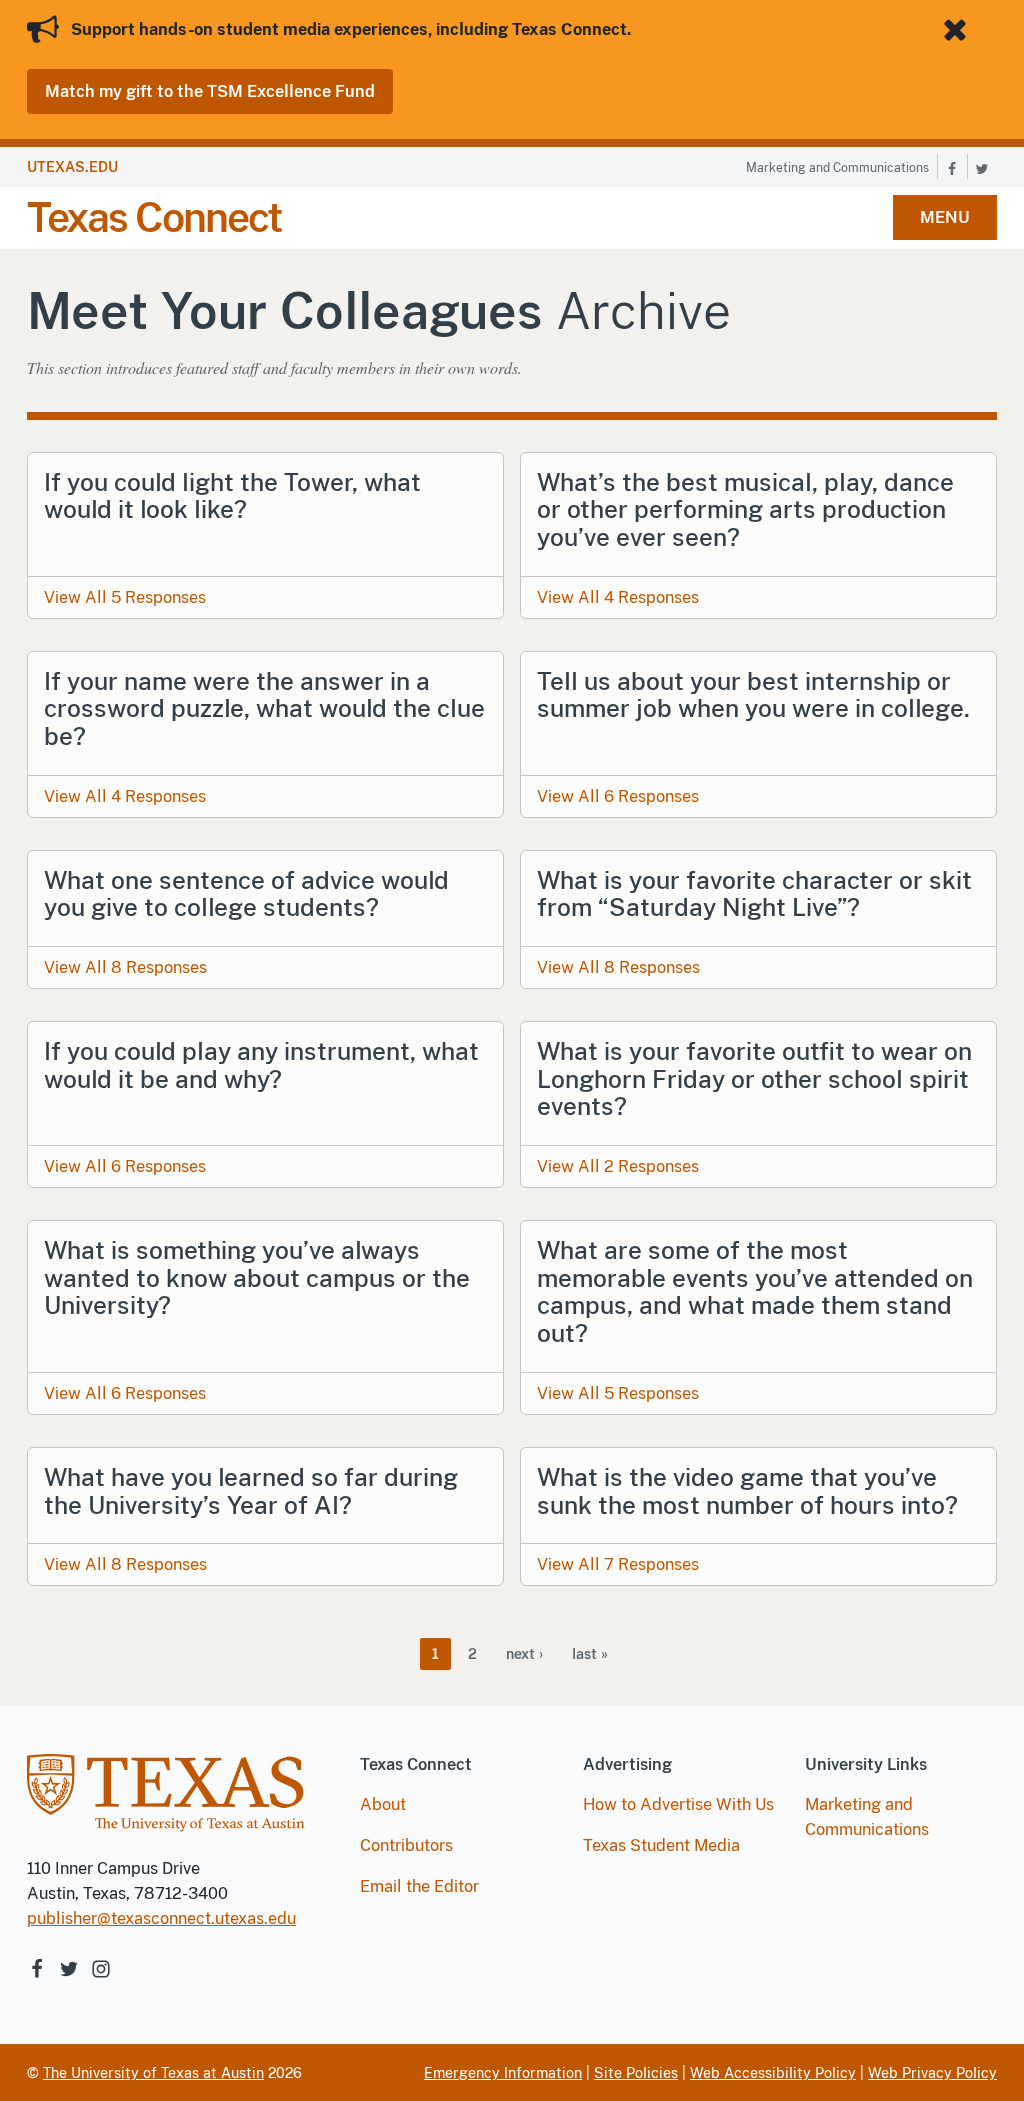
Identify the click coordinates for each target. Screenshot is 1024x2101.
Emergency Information (503, 2073)
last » (590, 1654)
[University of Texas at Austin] (166, 1803)
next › (524, 1654)
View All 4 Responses (618, 597)
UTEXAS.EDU (72, 167)
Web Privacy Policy (932, 2073)
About (383, 1804)
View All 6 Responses (618, 796)
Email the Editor (419, 1886)
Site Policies (636, 2073)
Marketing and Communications (837, 168)
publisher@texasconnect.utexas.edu (161, 1918)
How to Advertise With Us (678, 1804)
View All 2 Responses (618, 1166)
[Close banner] (959, 30)
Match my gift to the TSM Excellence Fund (210, 91)
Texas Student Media (661, 1845)
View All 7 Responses (618, 1564)
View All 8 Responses (125, 967)
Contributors (406, 1845)
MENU (945, 217)
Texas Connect (154, 217)
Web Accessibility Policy (773, 2073)
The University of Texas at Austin (153, 2073)
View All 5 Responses (125, 597)
